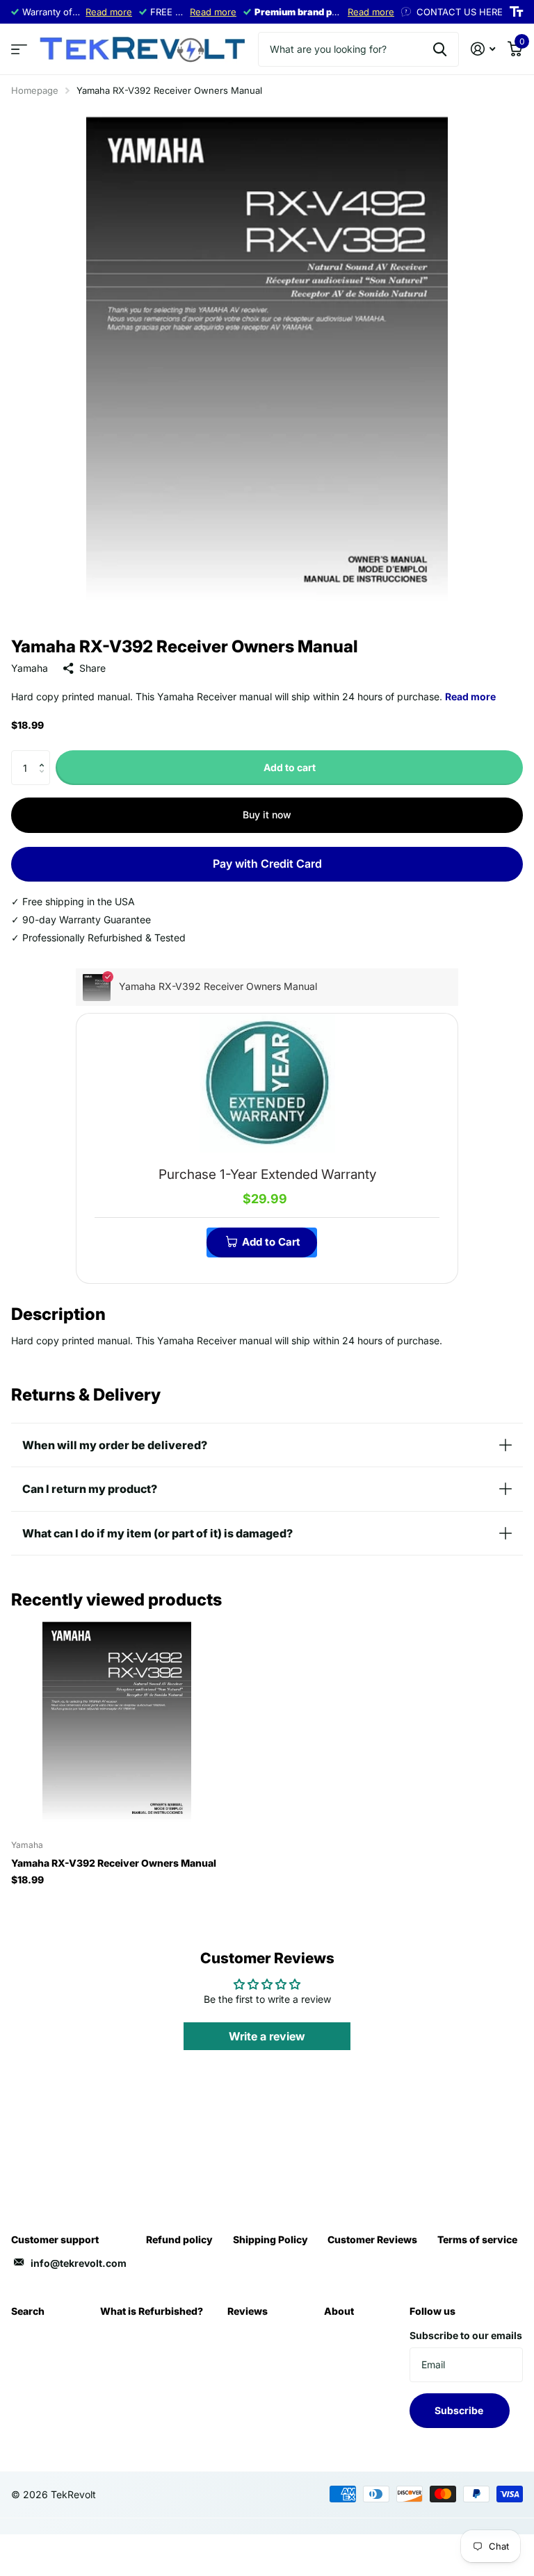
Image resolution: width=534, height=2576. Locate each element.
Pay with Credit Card (267, 864)
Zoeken (440, 49)
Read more (109, 12)
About (339, 2311)
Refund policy (179, 2239)
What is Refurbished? (152, 2311)
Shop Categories (19, 50)
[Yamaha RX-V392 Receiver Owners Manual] (117, 1724)
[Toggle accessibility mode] (516, 12)
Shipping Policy (270, 2239)
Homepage (35, 90)
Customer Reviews (372, 2239)
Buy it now (267, 815)
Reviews (248, 2311)
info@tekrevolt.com (79, 2263)
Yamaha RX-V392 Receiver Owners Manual (114, 1863)
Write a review (267, 2036)
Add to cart (290, 767)
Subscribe (460, 2410)
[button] (45, 756)
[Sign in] (483, 49)
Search (28, 2311)
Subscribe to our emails (466, 2335)
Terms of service (477, 2239)
